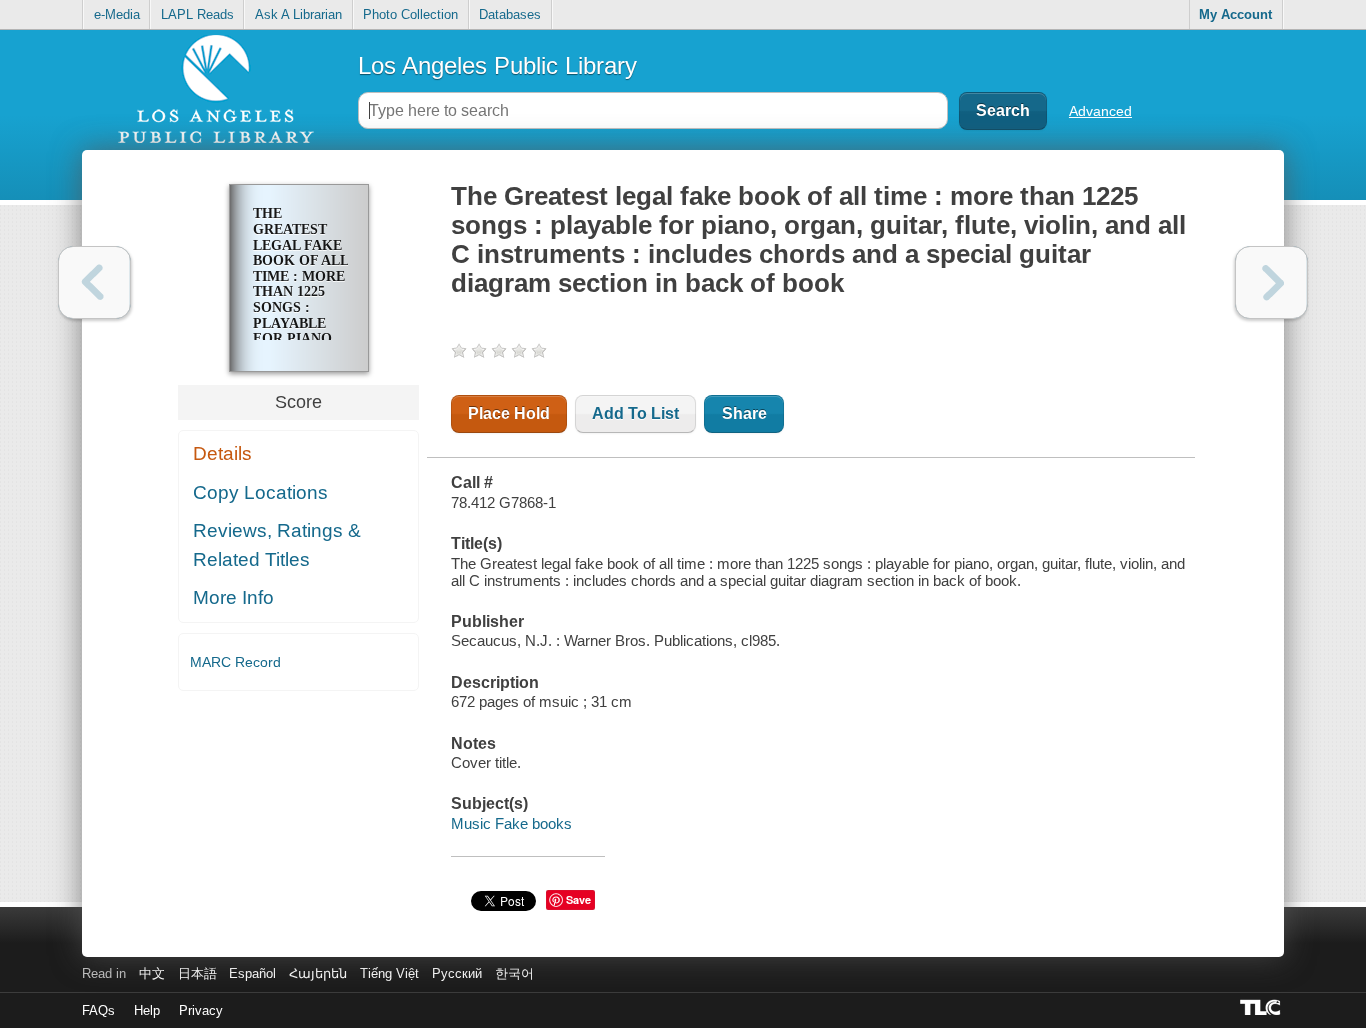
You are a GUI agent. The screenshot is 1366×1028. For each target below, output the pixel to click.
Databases (510, 14)
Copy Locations (260, 492)
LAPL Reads (197, 14)
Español (252, 973)
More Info (233, 597)
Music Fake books (511, 823)
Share (744, 413)
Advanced (1100, 111)
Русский (457, 973)
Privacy (201, 1010)
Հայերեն (318, 973)
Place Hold (509, 413)
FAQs (98, 1010)
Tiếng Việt (389, 973)
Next (1271, 282)
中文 (152, 973)
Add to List (635, 413)
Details (222, 453)
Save (578, 899)
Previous (94, 282)
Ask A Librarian (298, 14)
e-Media (117, 14)
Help (147, 1010)
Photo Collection (410, 14)
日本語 (197, 973)
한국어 (514, 973)
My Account (1235, 14)
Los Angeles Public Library (497, 65)
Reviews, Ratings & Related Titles (277, 545)
